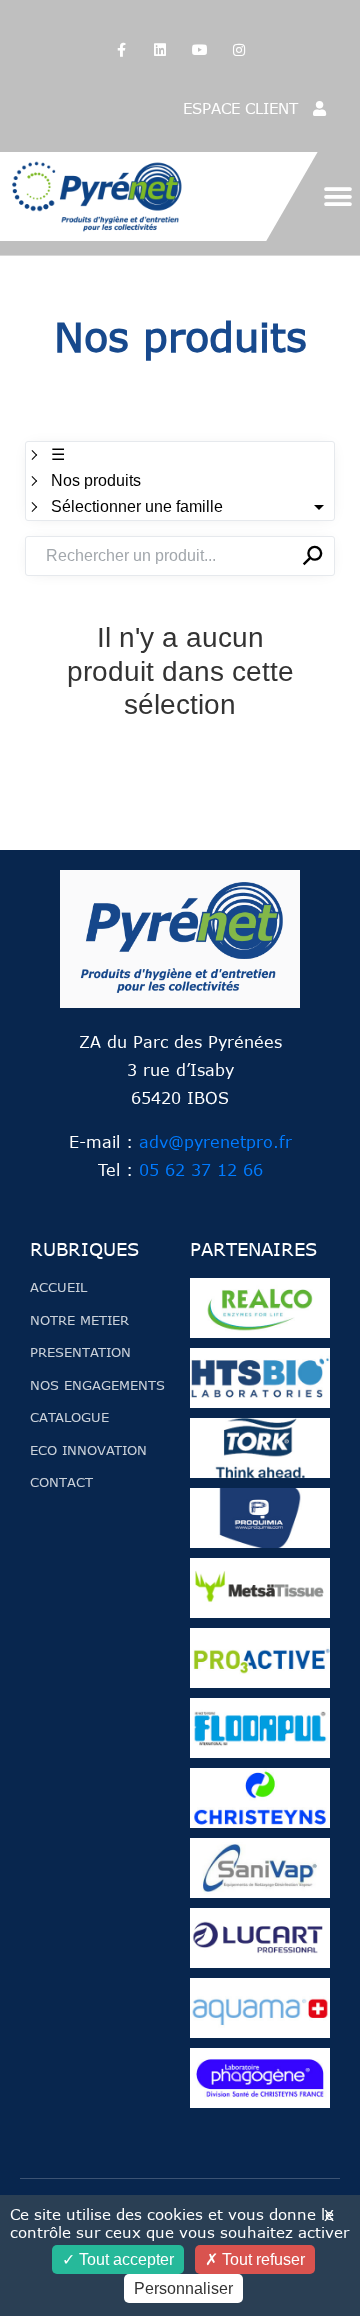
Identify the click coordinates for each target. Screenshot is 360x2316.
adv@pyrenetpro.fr (215, 1142)
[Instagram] (238, 49)
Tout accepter (124, 2259)
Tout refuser (261, 2259)
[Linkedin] (160, 49)
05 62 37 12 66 (201, 1170)
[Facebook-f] (121, 49)
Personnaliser (183, 2288)
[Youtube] (199, 49)
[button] (337, 196)
